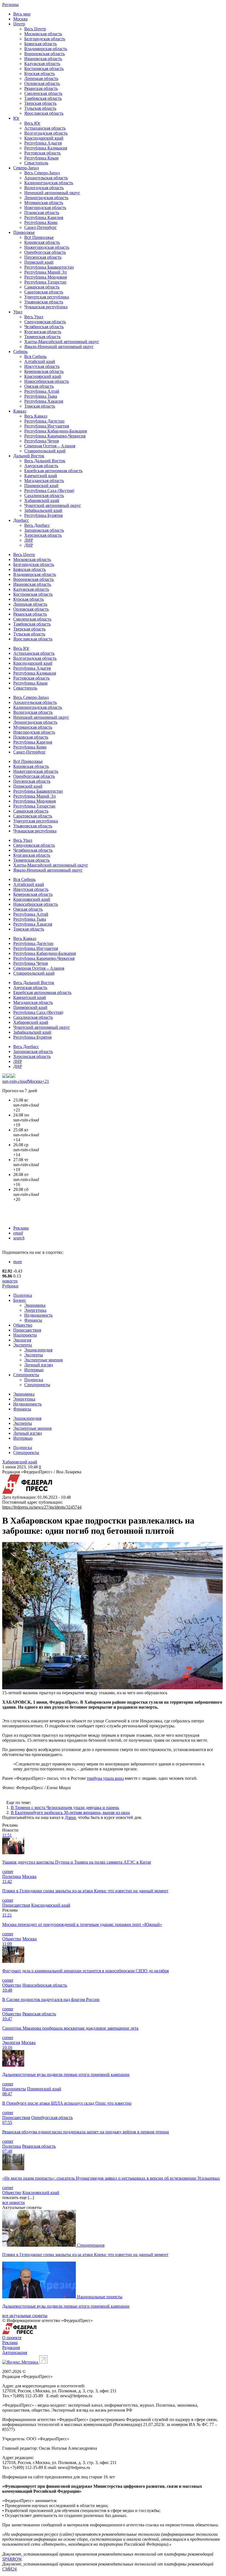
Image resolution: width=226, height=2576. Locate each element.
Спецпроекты (26, 1375)
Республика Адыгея (43, 143)
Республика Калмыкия (46, 148)
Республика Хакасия (44, 401)
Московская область (43, 34)
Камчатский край (41, 476)
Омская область (39, 386)
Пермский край (39, 262)
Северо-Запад (26, 168)
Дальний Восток (29, 456)
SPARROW (12, 2559)
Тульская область (40, 108)
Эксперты (23, 1345)
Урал (18, 312)
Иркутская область (42, 366)
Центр (19, 24)
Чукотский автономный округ (53, 505)
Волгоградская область (46, 133)
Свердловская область (45, 322)
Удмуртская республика (47, 297)
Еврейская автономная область (53, 471)
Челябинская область (44, 327)
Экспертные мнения (43, 1360)
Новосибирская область (47, 381)
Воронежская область (45, 54)
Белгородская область (45, 39)
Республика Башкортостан (49, 267)
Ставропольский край (45, 451)
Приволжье (24, 232)
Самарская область (42, 287)
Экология (22, 1340)
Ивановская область (43, 59)
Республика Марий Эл (45, 272)
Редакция (11, 2347)
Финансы (33, 1320)
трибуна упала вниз (105, 1778)
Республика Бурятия (43, 515)
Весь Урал (34, 317)
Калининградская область (49, 183)
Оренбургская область (45, 252)
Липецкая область (41, 78)
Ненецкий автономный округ (52, 193)
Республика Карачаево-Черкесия (55, 436)
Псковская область (42, 213)
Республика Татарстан (45, 282)
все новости (14, 2202)
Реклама (21, 1228)
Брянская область (41, 44)
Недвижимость (38, 1315)
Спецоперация (91, 2245)
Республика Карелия (44, 217)
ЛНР (29, 540)
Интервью (34, 1370)
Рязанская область (41, 88)
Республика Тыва (41, 396)
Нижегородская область (47, 247)
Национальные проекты (100, 2297)
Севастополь (36, 163)
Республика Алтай (42, 391)
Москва (20, 19)
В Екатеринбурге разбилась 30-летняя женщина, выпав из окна (70, 1812)
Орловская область (42, 83)
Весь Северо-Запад (42, 173)
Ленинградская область (46, 198)
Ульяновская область (44, 302)
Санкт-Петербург (41, 227)
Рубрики (10, 1286)
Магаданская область (44, 481)
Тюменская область (42, 337)
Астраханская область (45, 128)
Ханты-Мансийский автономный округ (62, 342)
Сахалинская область (44, 495)
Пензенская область (43, 257)
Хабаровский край (42, 500)
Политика (23, 1295)
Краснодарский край (44, 138)
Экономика (35, 1305)
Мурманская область (44, 203)
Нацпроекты (25, 1335)
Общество (23, 1325)
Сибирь (20, 352)
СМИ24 (9, 2569)
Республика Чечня (41, 441)
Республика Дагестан (44, 421)
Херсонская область (43, 535)
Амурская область (41, 466)
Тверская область (40, 103)
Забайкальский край (43, 510)
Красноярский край (43, 376)
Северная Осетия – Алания (50, 446)
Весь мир (22, 14)
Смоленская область (43, 93)
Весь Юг (32, 123)
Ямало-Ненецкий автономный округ (59, 347)
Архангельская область (46, 178)
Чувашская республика (46, 307)
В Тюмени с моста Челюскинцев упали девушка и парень (65, 1807)
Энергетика (35, 1310)
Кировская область (42, 242)
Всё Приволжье (39, 237)
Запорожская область (44, 530)
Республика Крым (41, 158)
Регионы (10, 5)
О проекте (12, 2338)
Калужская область (42, 64)
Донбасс (21, 520)
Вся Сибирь (35, 356)
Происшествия (27, 1330)
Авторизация (15, 2352)
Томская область (40, 406)
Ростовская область (42, 153)
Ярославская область (44, 113)
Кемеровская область (44, 371)
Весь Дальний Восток (45, 461)
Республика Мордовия (45, 277)
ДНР (29, 545)
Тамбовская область (43, 98)
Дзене (70, 1817)
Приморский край (41, 486)
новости (10, 1281)
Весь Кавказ (36, 416)
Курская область (40, 74)
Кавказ (20, 411)
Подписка (34, 1380)
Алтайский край (40, 361)
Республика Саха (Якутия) (49, 491)
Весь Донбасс (37, 525)
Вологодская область (44, 188)
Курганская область (43, 332)
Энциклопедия (38, 1350)
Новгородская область (45, 208)
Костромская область (44, 69)
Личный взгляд (39, 1365)
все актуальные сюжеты (25, 2316)
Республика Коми (41, 222)
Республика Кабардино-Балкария (56, 431)
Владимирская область (46, 49)
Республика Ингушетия (47, 426)
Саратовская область (44, 292)
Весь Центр (35, 29)
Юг (16, 118)
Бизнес (20, 1300)
